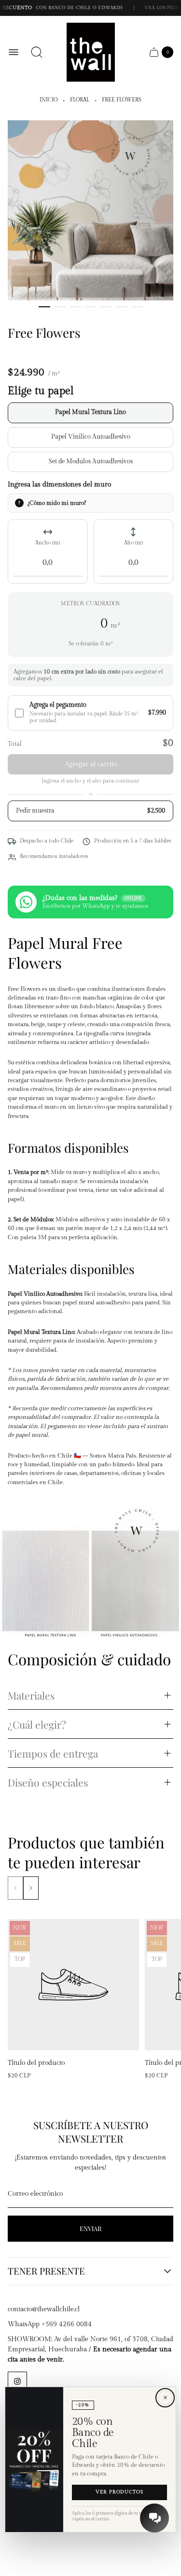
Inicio (49, 100)
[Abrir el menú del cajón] (14, 52)
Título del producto (36, 2063)
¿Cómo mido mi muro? (57, 503)
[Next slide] (31, 1888)
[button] (44, 307)
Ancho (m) (48, 543)
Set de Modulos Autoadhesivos (91, 462)
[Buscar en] (37, 52)
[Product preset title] (73, 1985)
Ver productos (119, 2492)
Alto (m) (133, 543)
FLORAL (80, 100)
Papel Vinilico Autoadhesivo (91, 437)
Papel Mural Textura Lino (90, 412)
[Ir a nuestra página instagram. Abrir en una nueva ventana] (17, 2381)
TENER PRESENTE (46, 2271)
